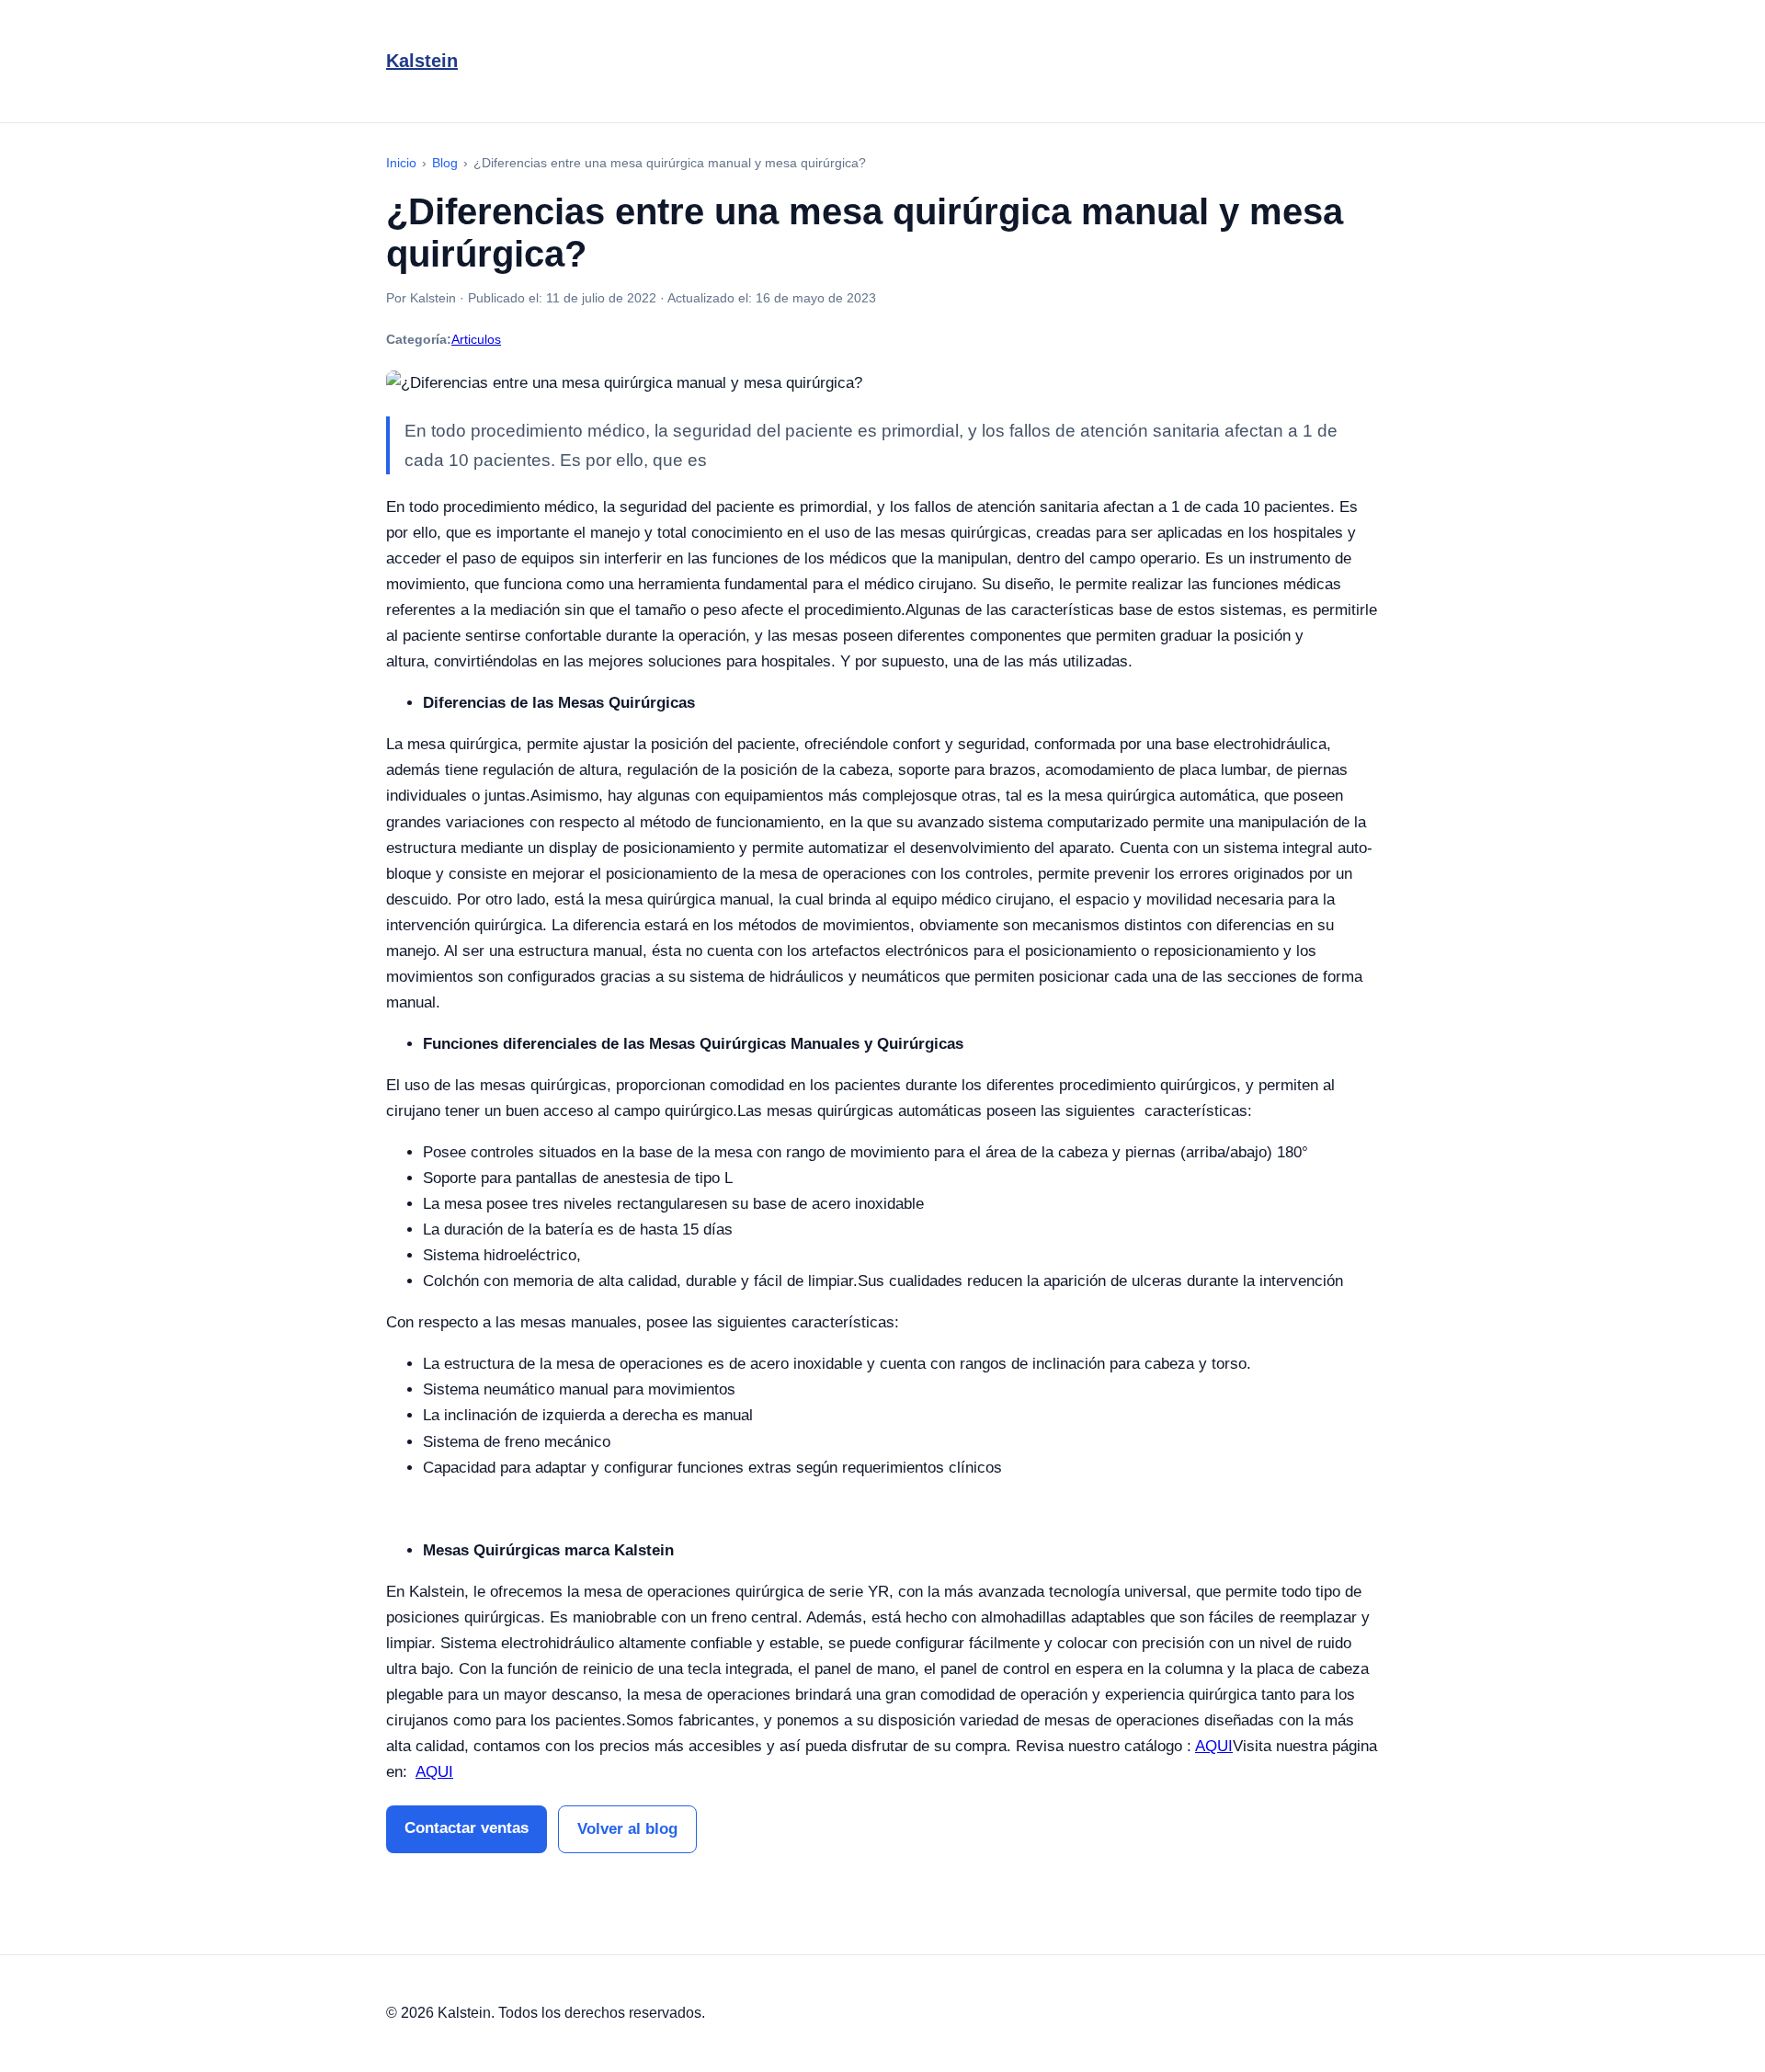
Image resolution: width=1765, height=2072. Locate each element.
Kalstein (422, 61)
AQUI (1214, 1746)
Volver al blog (627, 1829)
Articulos (476, 339)
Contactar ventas (467, 1828)
